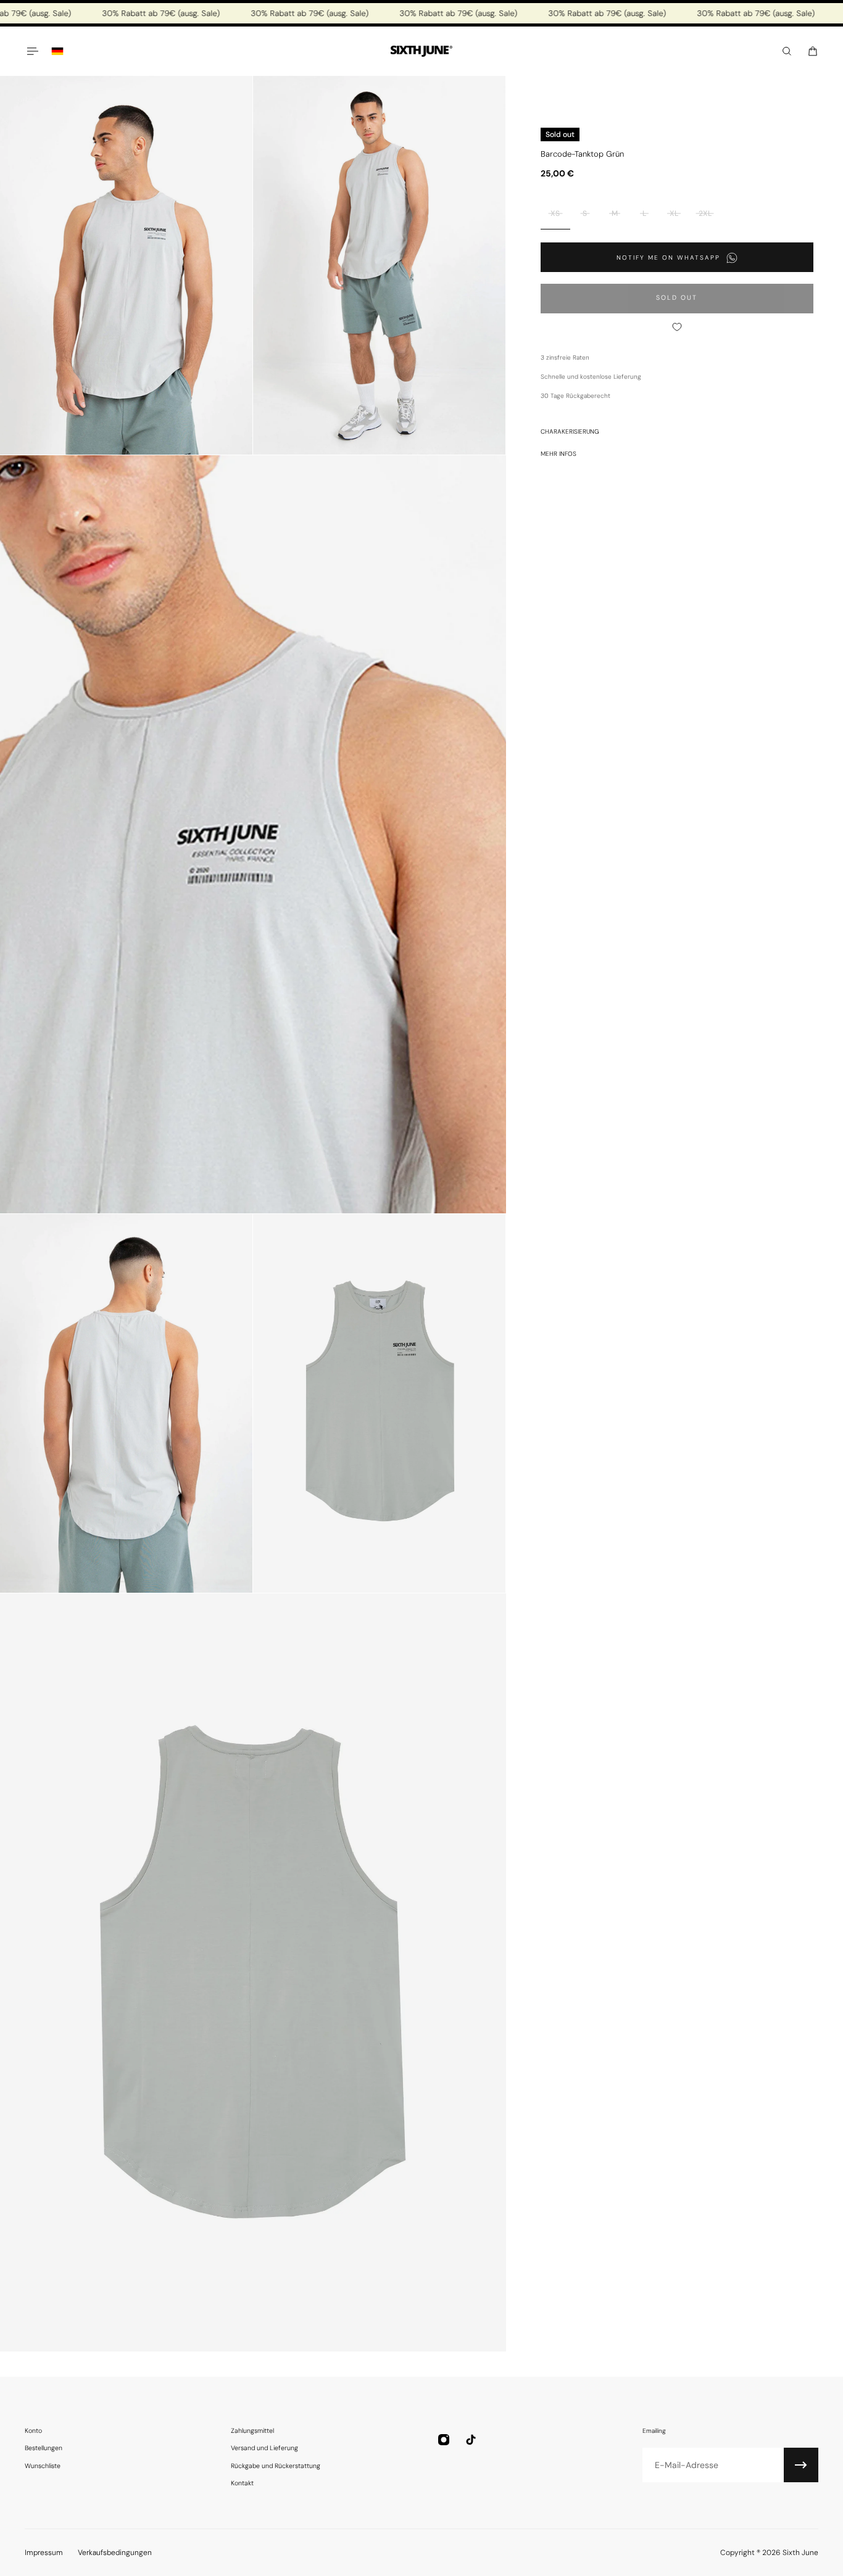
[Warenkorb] (813, 51)
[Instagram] (444, 2440)
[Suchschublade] (787, 51)
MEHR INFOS (559, 454)
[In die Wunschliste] (677, 327)
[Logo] (421, 52)
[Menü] (32, 51)
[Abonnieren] (801, 2465)
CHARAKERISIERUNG (570, 431)
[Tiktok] (471, 2440)
